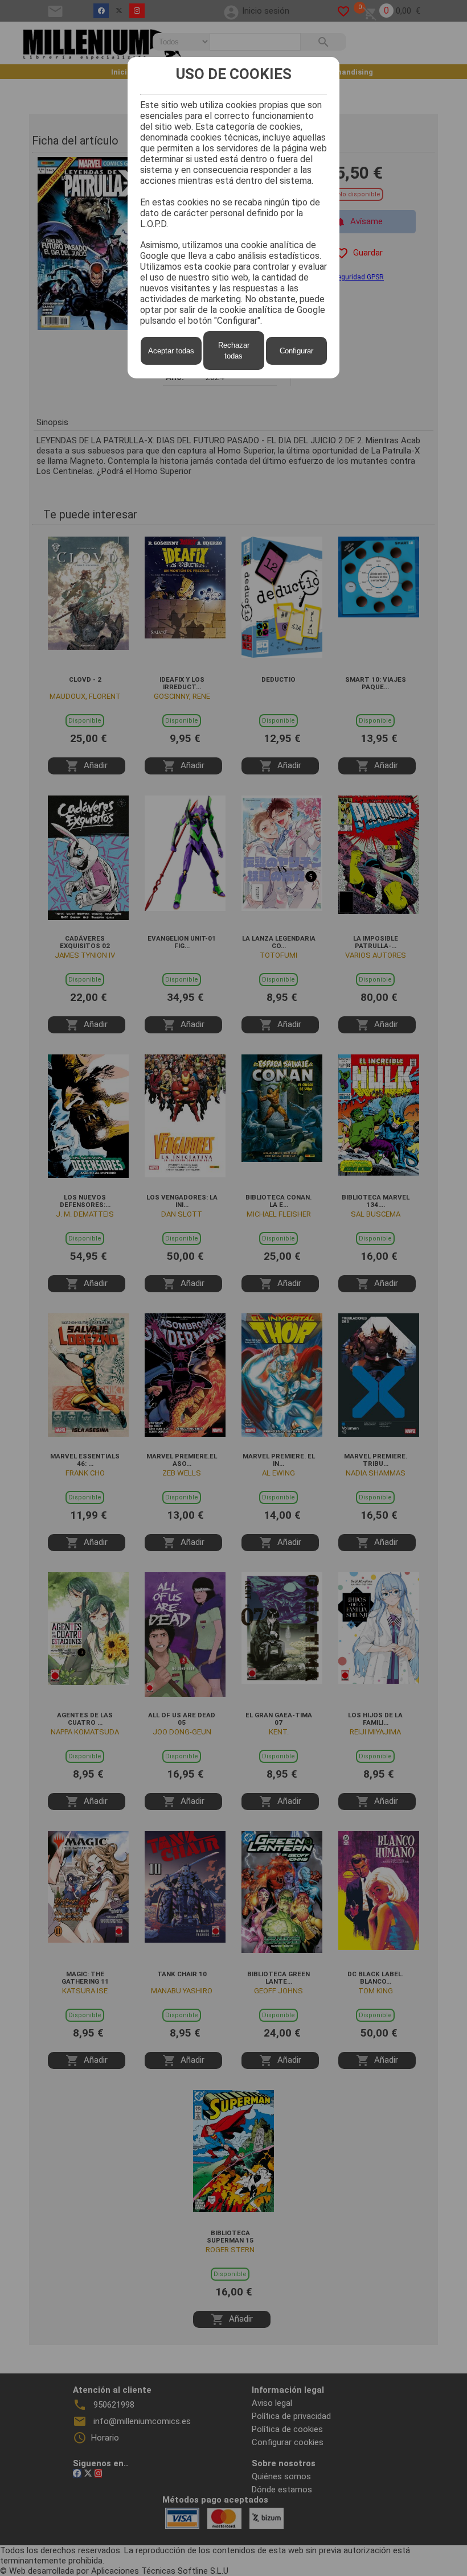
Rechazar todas (234, 351)
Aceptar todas (171, 351)
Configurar (296, 351)
